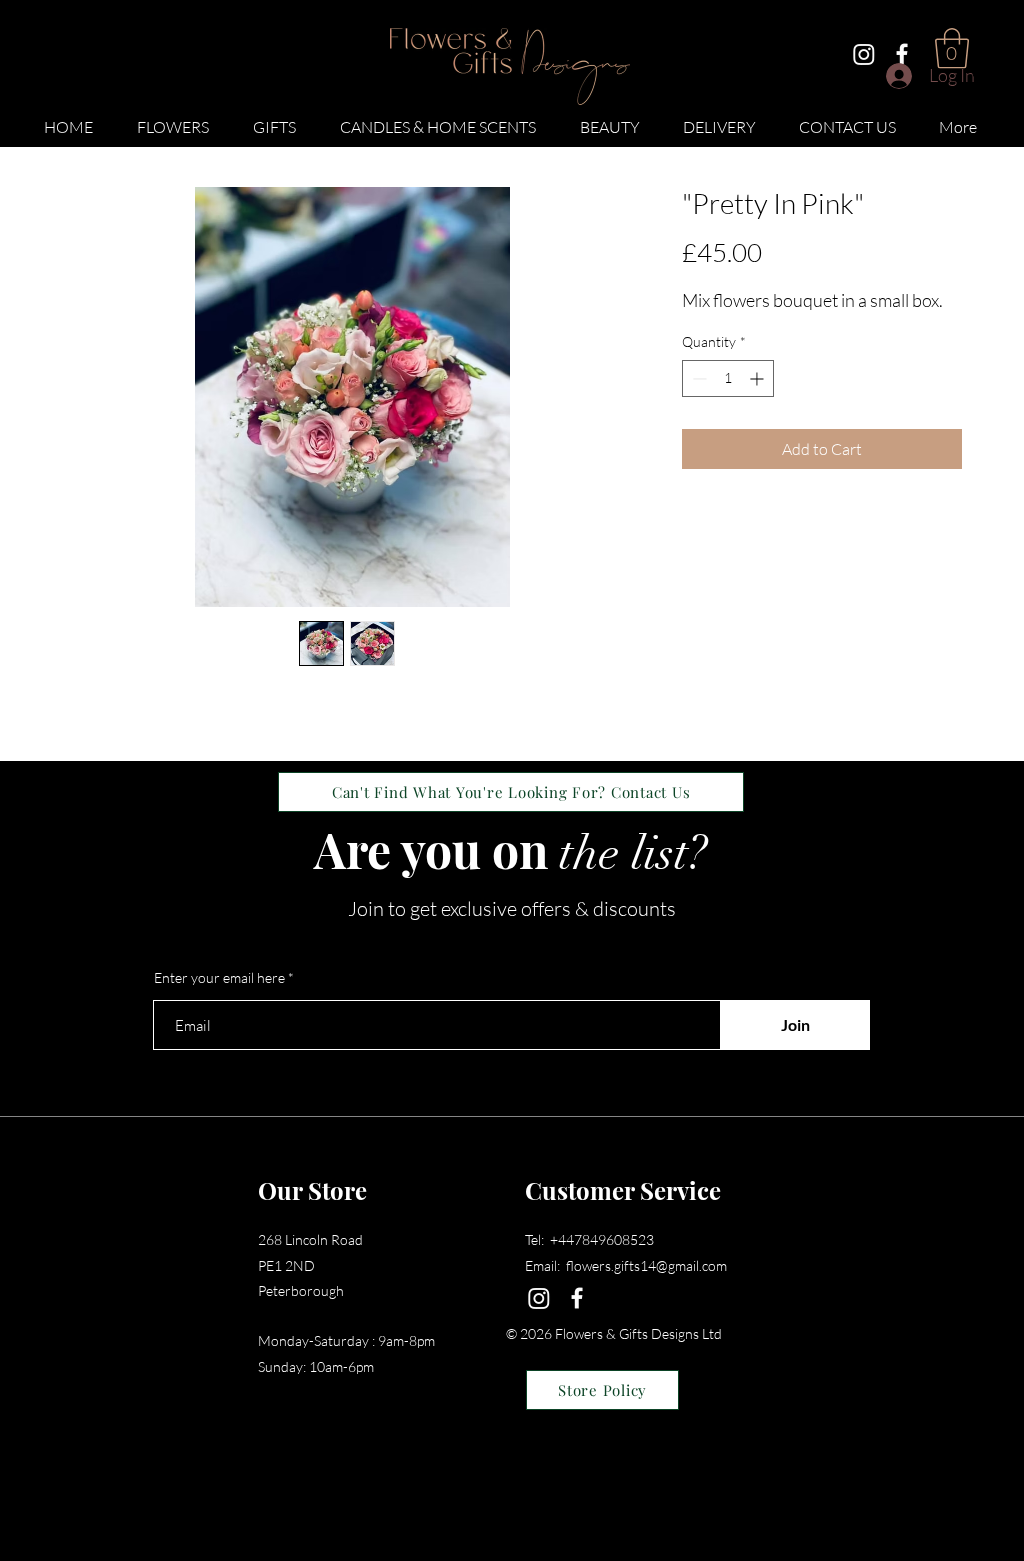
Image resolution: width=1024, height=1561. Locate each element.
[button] (173, 118)
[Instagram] (864, 54)
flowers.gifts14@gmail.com (646, 1265)
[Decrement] (697, 378)
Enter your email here (219, 978)
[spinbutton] (728, 378)
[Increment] (758, 378)
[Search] (981, 74)
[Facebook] (902, 54)
